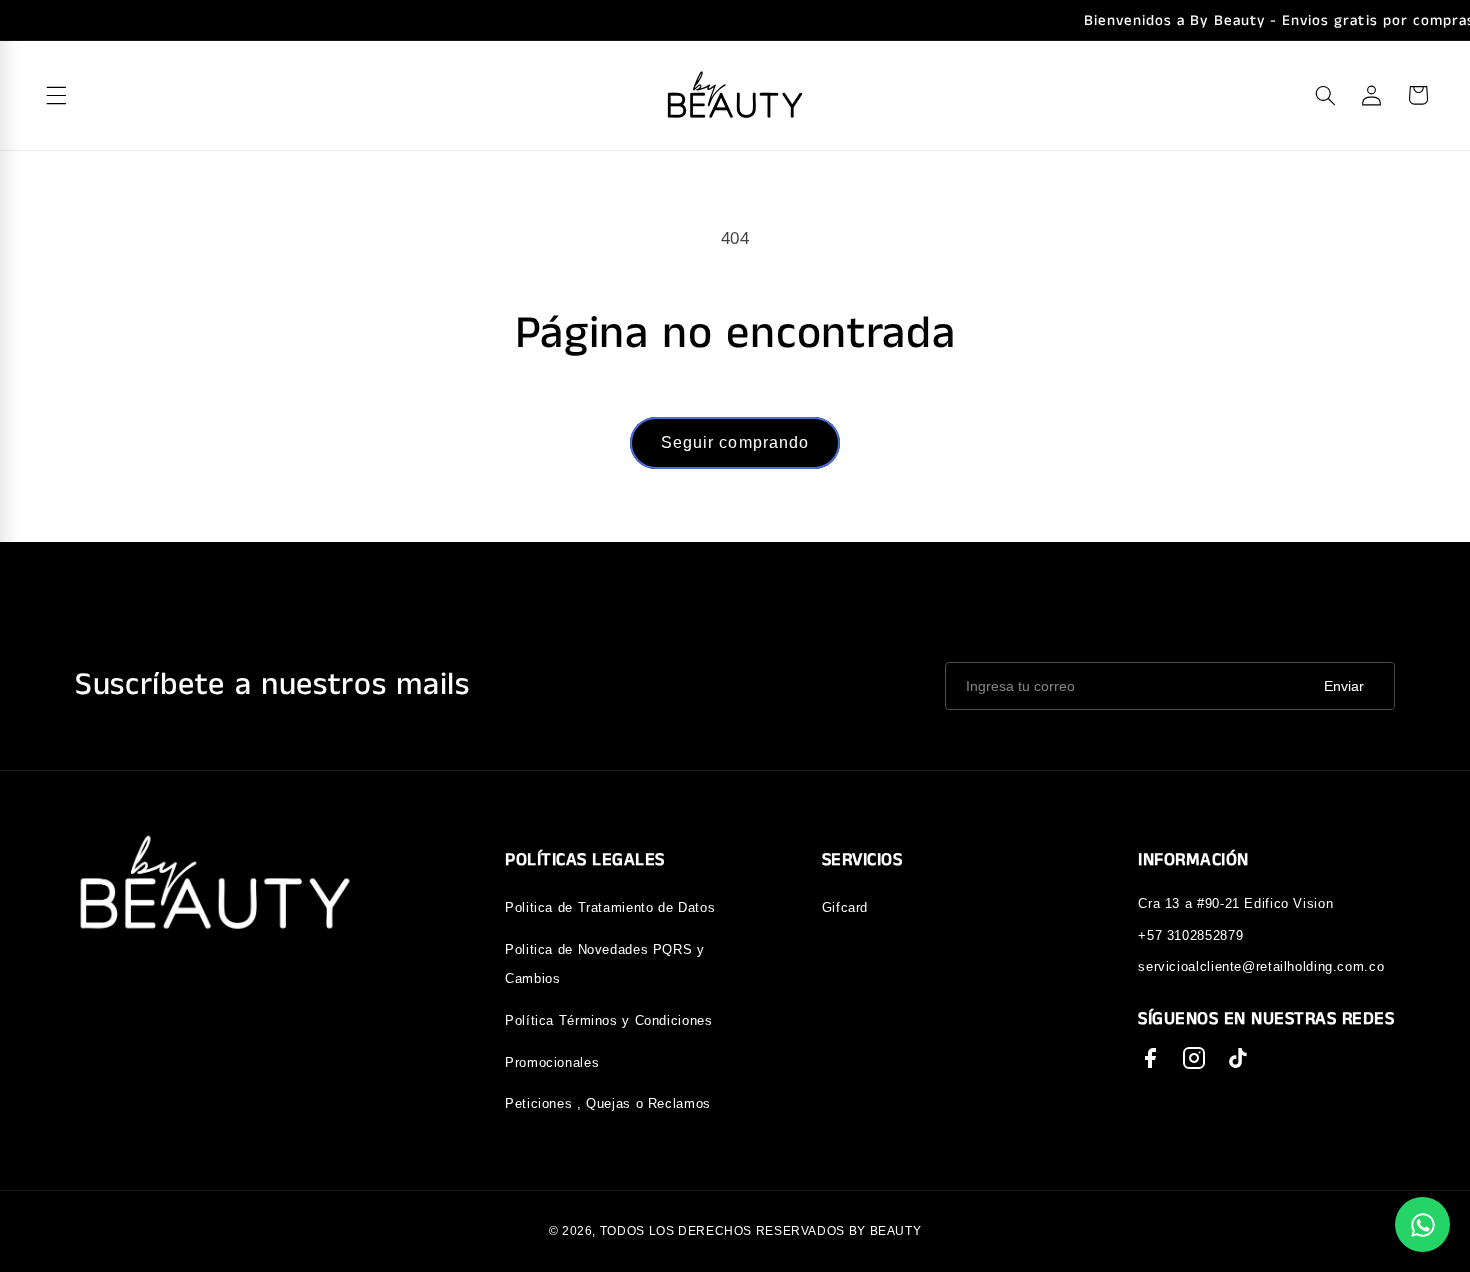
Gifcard (845, 907)
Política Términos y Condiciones (609, 1020)
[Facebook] (1150, 1058)
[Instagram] (1194, 1058)
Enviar (1344, 686)
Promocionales (552, 1062)
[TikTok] (1238, 1058)
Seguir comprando (735, 442)
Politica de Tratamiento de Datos (610, 907)
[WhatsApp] (1422, 1224)
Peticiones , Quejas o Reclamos (608, 1103)
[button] (1325, 95)
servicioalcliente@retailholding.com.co (1261, 966)
